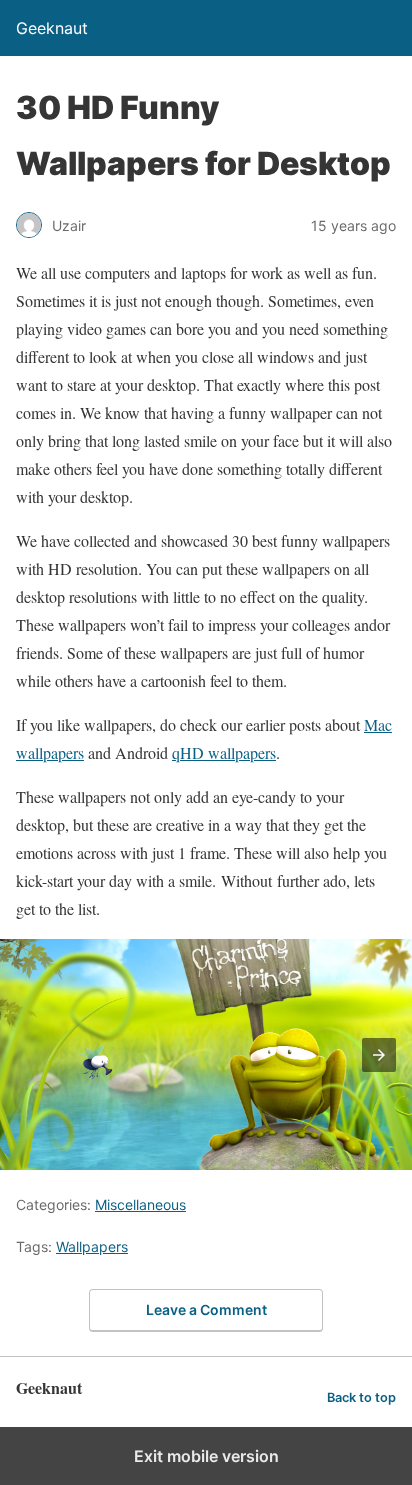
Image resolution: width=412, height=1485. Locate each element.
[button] (379, 1055)
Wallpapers (92, 1246)
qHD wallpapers (224, 752)
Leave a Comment (206, 1309)
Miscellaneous (140, 1204)
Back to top (361, 1397)
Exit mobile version (206, 1456)
